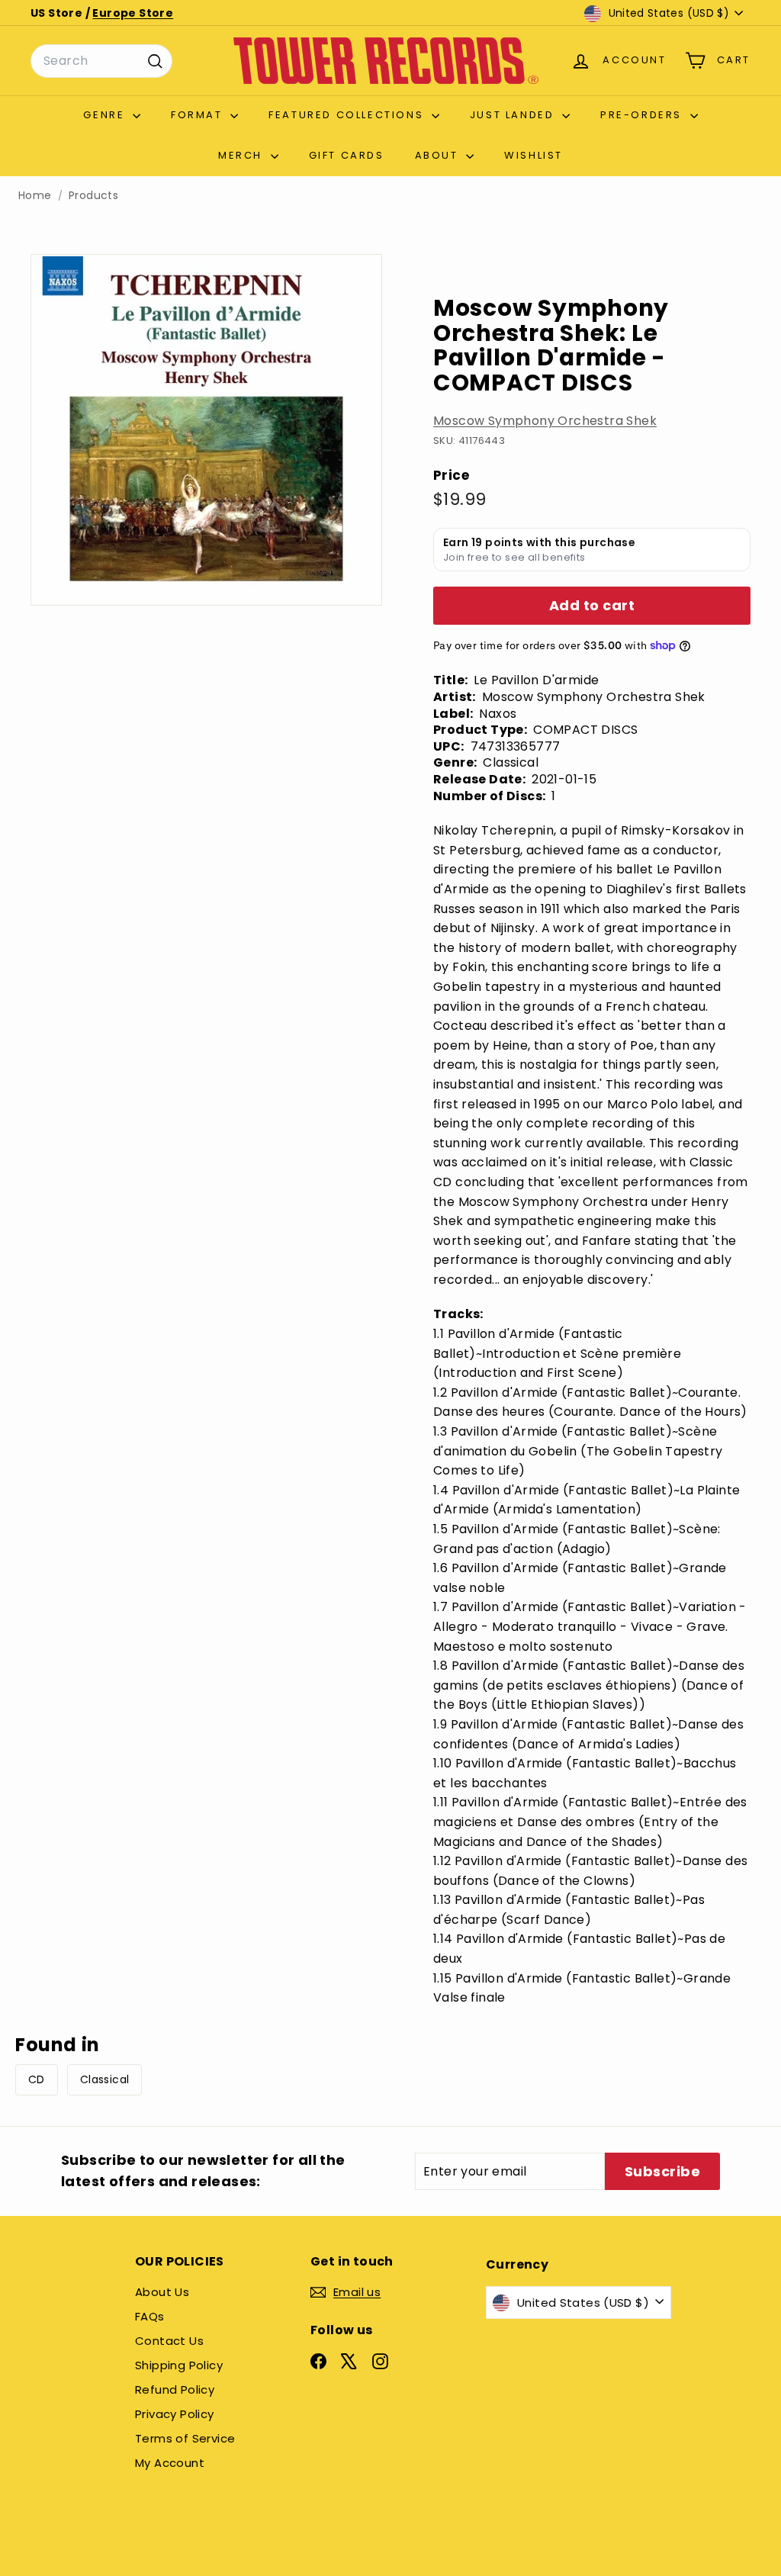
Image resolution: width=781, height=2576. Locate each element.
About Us (162, 2292)
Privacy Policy (175, 2414)
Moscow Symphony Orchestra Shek (545, 421)
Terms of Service (185, 2438)
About (439, 155)
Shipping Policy (179, 2365)
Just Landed (514, 115)
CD (37, 2079)
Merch (243, 155)
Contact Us (169, 2341)
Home (35, 196)
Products (93, 196)
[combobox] (101, 61)
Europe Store (133, 13)
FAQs (150, 2316)
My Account (170, 2463)
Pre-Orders (643, 115)
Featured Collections (348, 115)
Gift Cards (347, 155)
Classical (105, 2079)
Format (199, 115)
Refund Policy (175, 2389)
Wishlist (534, 155)
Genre (106, 115)
